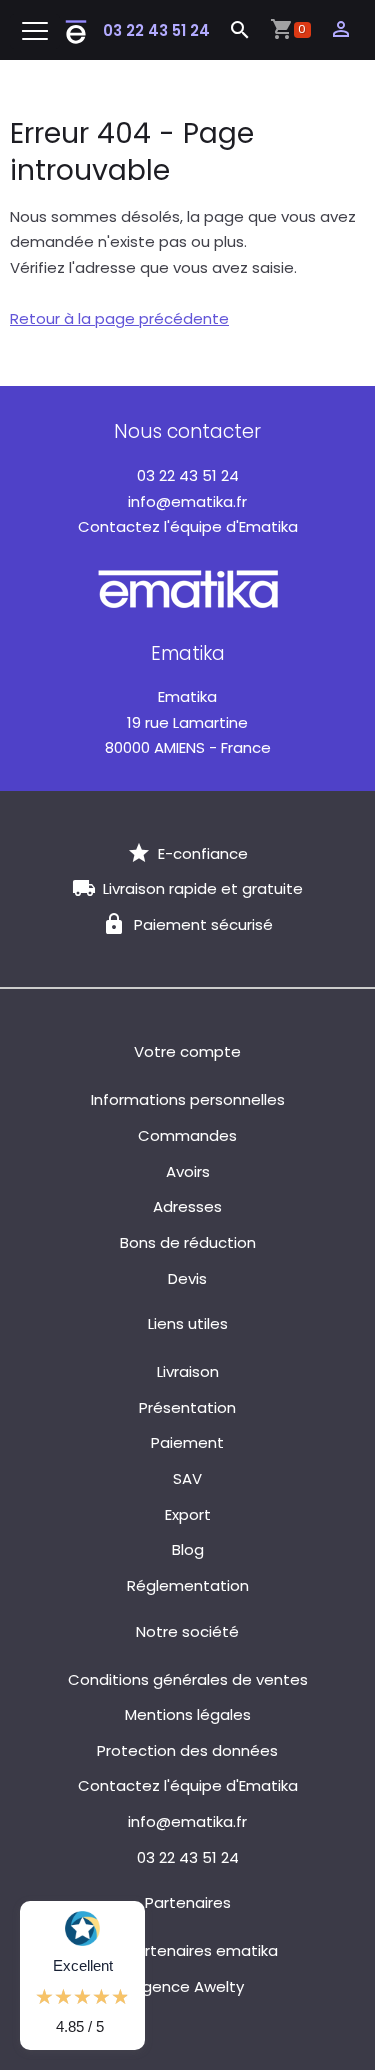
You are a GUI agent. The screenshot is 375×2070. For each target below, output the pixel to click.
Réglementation (188, 1585)
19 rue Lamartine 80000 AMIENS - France (188, 722)
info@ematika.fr (187, 501)
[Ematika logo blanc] (188, 587)
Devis (187, 1278)
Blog (188, 1549)
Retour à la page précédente (119, 318)
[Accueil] (76, 30)
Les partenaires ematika (187, 1950)
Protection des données (187, 1750)
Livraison (188, 1371)
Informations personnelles (188, 1099)
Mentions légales (188, 1714)
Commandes (187, 1135)
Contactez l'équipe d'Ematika (188, 526)
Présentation (187, 1407)
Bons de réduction (188, 1242)
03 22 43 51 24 (156, 30)
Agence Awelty (188, 1986)
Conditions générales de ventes (188, 1679)
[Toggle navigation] (35, 31)
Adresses (187, 1206)
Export (188, 1514)
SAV (187, 1478)
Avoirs (188, 1171)
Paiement (187, 1442)
